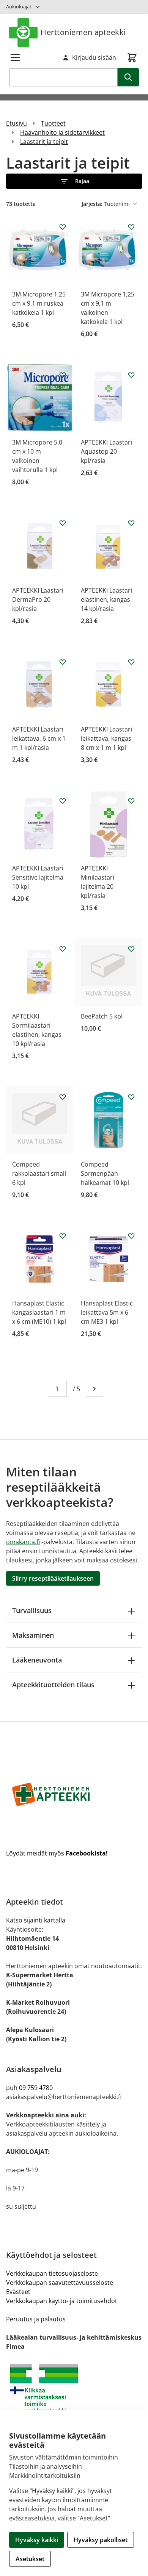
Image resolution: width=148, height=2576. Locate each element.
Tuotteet (53, 123)
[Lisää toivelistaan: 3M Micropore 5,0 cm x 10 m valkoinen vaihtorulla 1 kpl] (63, 375)
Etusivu (17, 123)
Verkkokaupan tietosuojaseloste (52, 2273)
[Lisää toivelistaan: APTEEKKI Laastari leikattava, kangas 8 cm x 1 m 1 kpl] (131, 662)
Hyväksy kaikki (37, 2540)
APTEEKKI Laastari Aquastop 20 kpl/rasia (106, 451)
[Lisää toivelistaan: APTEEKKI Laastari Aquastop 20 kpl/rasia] (131, 375)
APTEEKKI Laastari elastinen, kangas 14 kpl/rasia (106, 599)
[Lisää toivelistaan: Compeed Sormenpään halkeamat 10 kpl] (131, 1097)
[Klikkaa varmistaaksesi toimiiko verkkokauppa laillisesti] (74, 2392)
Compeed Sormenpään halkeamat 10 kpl (105, 1173)
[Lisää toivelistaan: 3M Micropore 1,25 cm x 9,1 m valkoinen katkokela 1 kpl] (131, 227)
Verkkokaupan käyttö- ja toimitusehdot (62, 2301)
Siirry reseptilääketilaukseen (53, 1578)
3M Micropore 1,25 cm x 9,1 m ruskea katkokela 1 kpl (39, 303)
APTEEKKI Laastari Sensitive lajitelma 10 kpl (38, 877)
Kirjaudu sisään (94, 57)
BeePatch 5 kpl (102, 1016)
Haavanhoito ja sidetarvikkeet (62, 132)
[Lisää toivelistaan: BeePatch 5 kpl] (131, 949)
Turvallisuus (32, 1610)
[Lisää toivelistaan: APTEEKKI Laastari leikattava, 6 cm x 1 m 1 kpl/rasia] (63, 662)
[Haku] (128, 77)
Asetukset (30, 2559)
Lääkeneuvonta (37, 1660)
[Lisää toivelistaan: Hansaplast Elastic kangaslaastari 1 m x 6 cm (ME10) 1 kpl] (63, 1236)
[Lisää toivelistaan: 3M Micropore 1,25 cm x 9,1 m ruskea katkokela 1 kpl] (63, 227)
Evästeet (18, 2292)
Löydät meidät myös (57, 1853)
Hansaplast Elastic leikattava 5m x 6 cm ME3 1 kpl (107, 1312)
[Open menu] (15, 57)
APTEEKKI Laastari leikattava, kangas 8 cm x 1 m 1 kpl (106, 738)
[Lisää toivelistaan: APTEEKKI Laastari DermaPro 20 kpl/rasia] (63, 523)
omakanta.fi (23, 1542)
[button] (74, 181)
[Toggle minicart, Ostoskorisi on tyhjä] (132, 57)
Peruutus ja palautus (36, 2319)
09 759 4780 (36, 2088)
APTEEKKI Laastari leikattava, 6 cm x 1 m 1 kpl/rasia (39, 738)
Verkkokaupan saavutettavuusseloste (60, 2283)
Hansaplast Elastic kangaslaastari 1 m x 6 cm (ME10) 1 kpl (39, 1312)
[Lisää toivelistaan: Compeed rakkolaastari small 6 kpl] (63, 1097)
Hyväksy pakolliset (101, 2540)
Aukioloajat (19, 6)
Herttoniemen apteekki (83, 32)
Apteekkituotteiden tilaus (53, 1685)
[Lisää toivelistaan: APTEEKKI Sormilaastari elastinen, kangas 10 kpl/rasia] (63, 949)
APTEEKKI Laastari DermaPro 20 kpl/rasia (38, 599)
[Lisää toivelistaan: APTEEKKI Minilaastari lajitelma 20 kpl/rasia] (131, 801)
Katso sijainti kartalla (36, 1920)
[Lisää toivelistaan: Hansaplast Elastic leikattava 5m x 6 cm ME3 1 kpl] (131, 1236)
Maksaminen (33, 1635)
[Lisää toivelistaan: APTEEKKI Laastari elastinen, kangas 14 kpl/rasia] (131, 523)
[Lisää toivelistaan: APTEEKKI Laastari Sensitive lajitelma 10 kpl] (63, 801)
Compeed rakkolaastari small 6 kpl (39, 1173)
